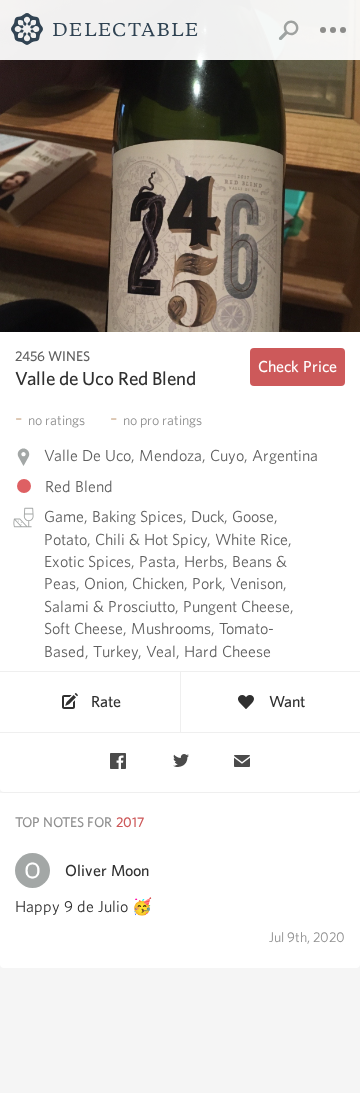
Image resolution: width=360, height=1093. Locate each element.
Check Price (297, 366)
